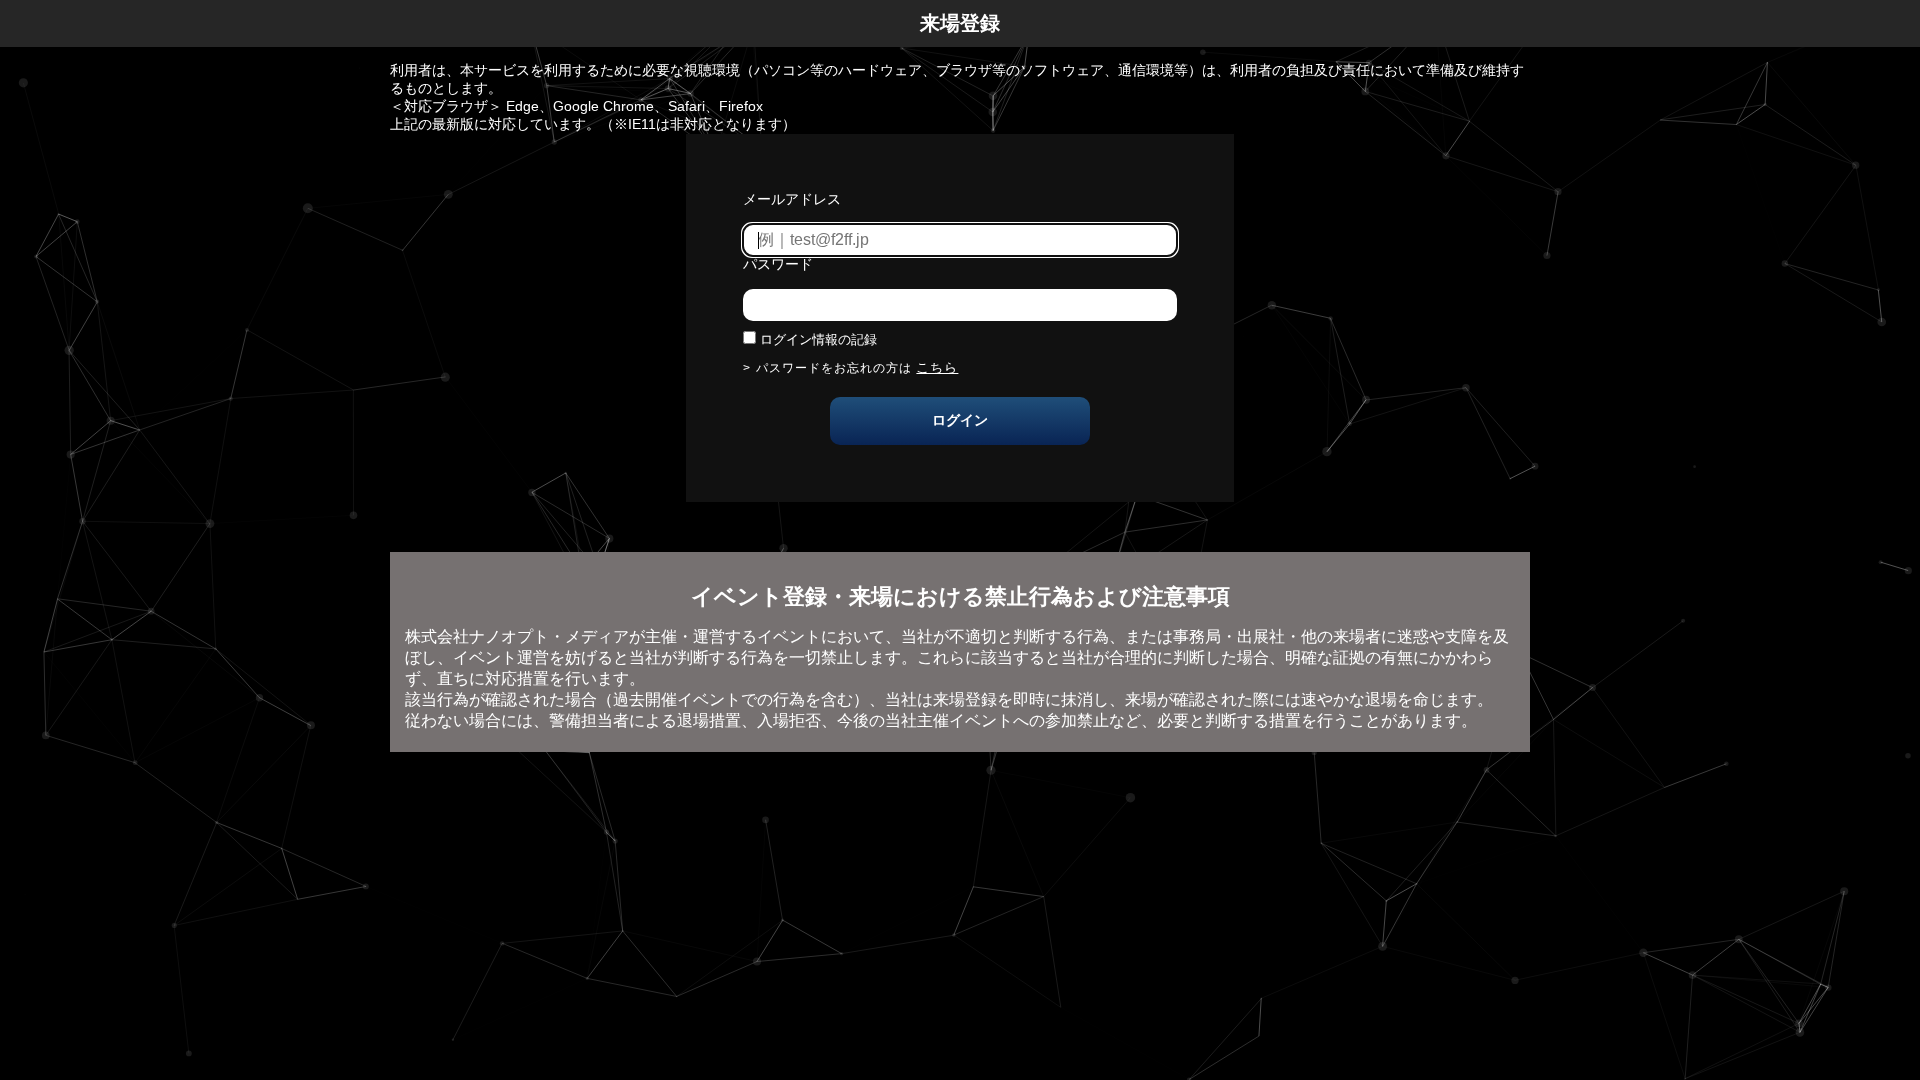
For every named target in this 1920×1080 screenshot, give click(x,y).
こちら (937, 367)
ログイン (960, 420)
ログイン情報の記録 (818, 339)
